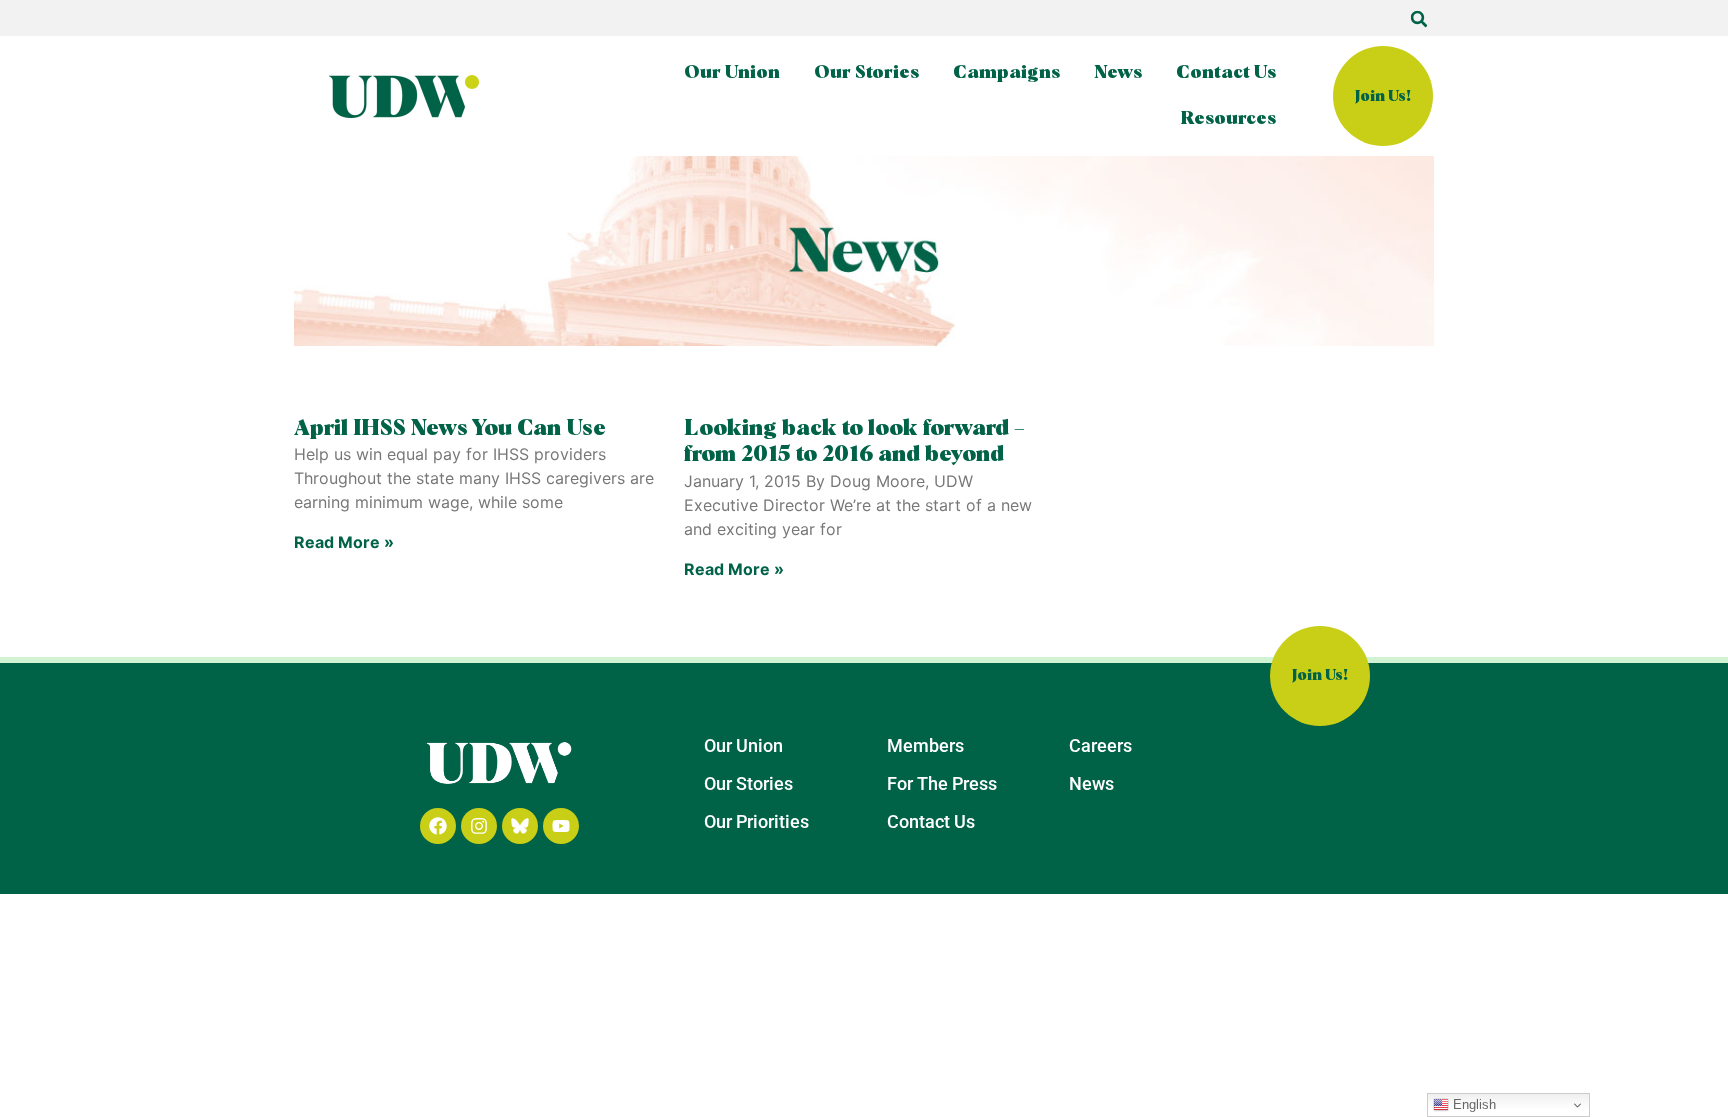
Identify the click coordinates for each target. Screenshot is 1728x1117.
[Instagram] (479, 826)
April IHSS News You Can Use (450, 429)
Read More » (344, 542)
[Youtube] (561, 826)
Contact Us (1226, 73)
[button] (1419, 19)
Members (925, 745)
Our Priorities (756, 821)
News (1118, 73)
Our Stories (866, 73)
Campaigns (1006, 73)
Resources (1228, 119)
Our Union (732, 73)
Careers (1100, 745)
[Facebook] (438, 826)
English (1472, 1104)
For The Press (942, 783)
